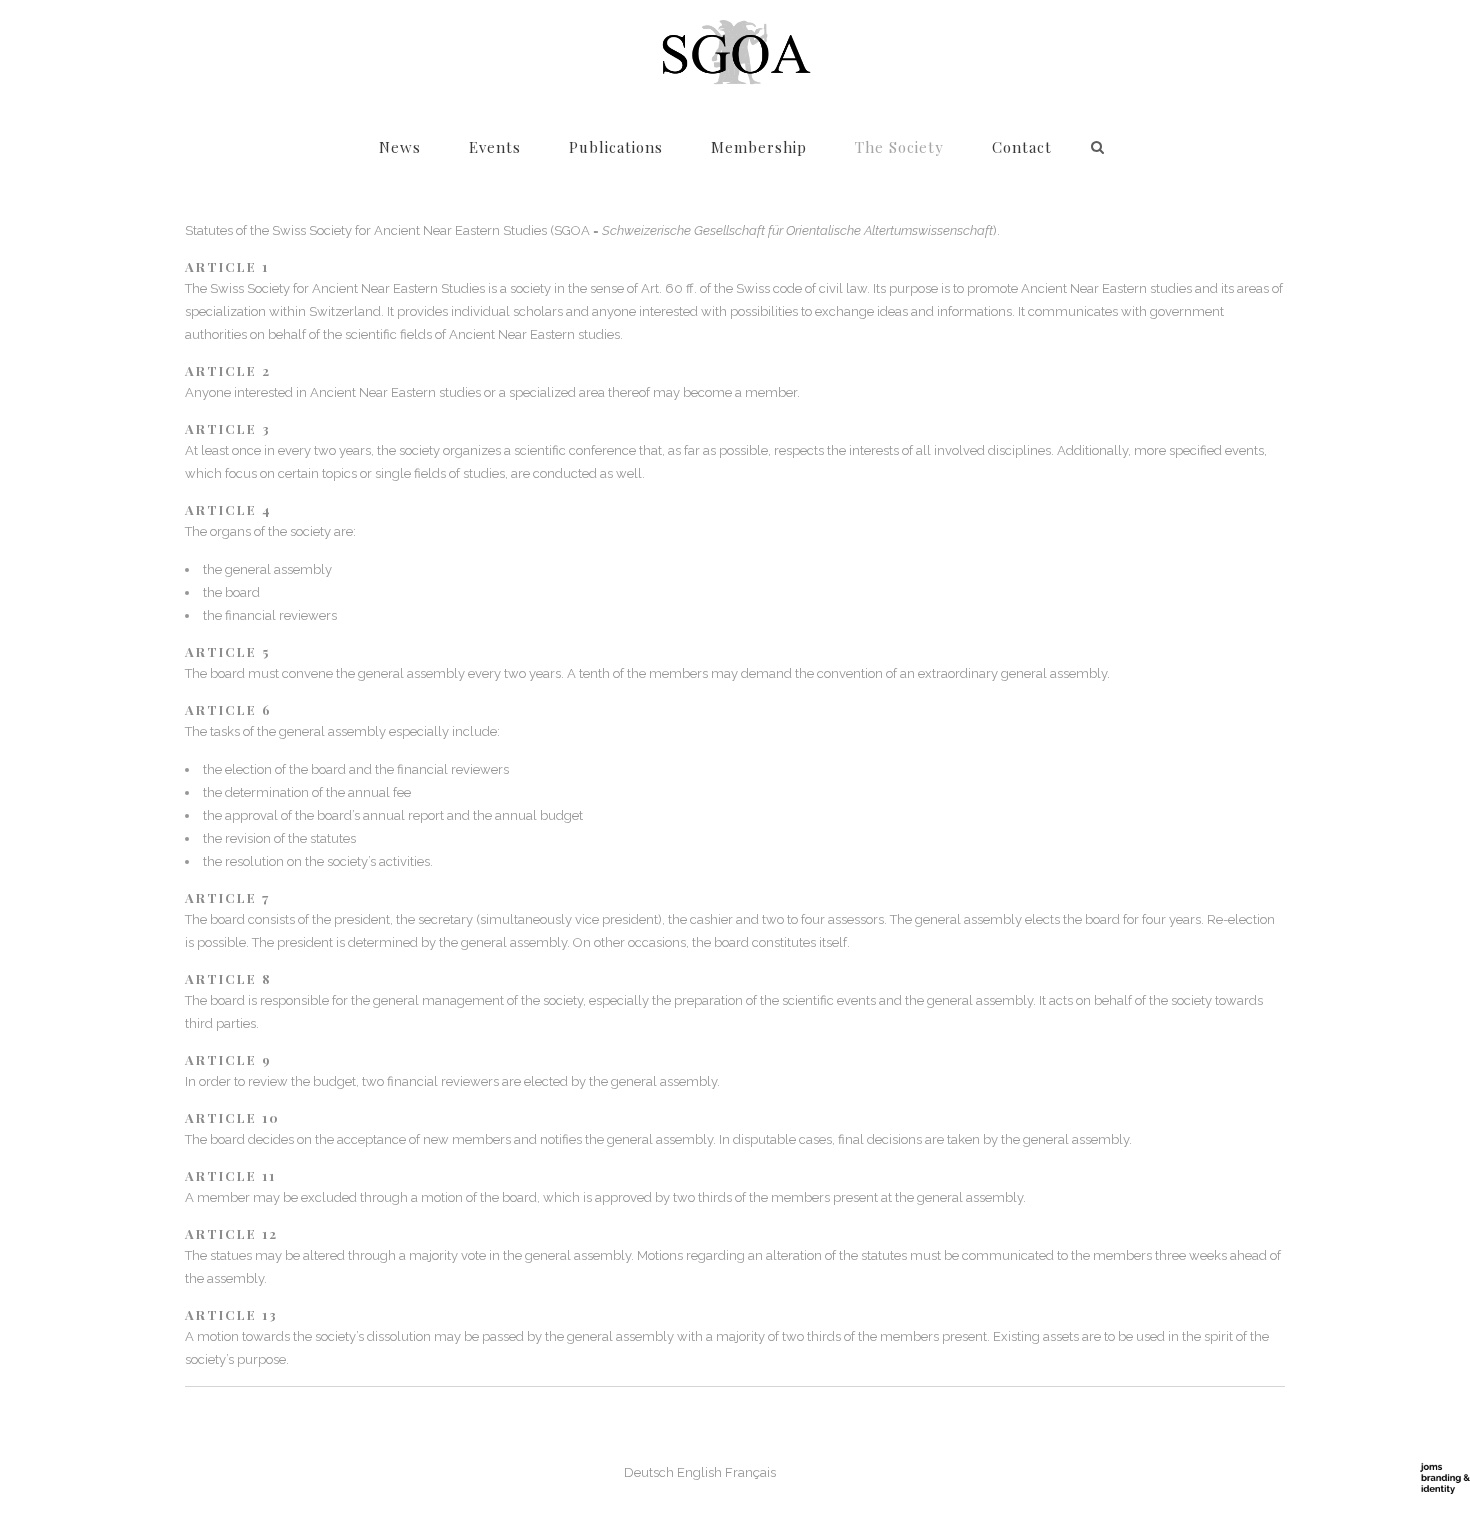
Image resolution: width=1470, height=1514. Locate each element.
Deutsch (649, 1472)
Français (750, 1472)
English (699, 1472)
